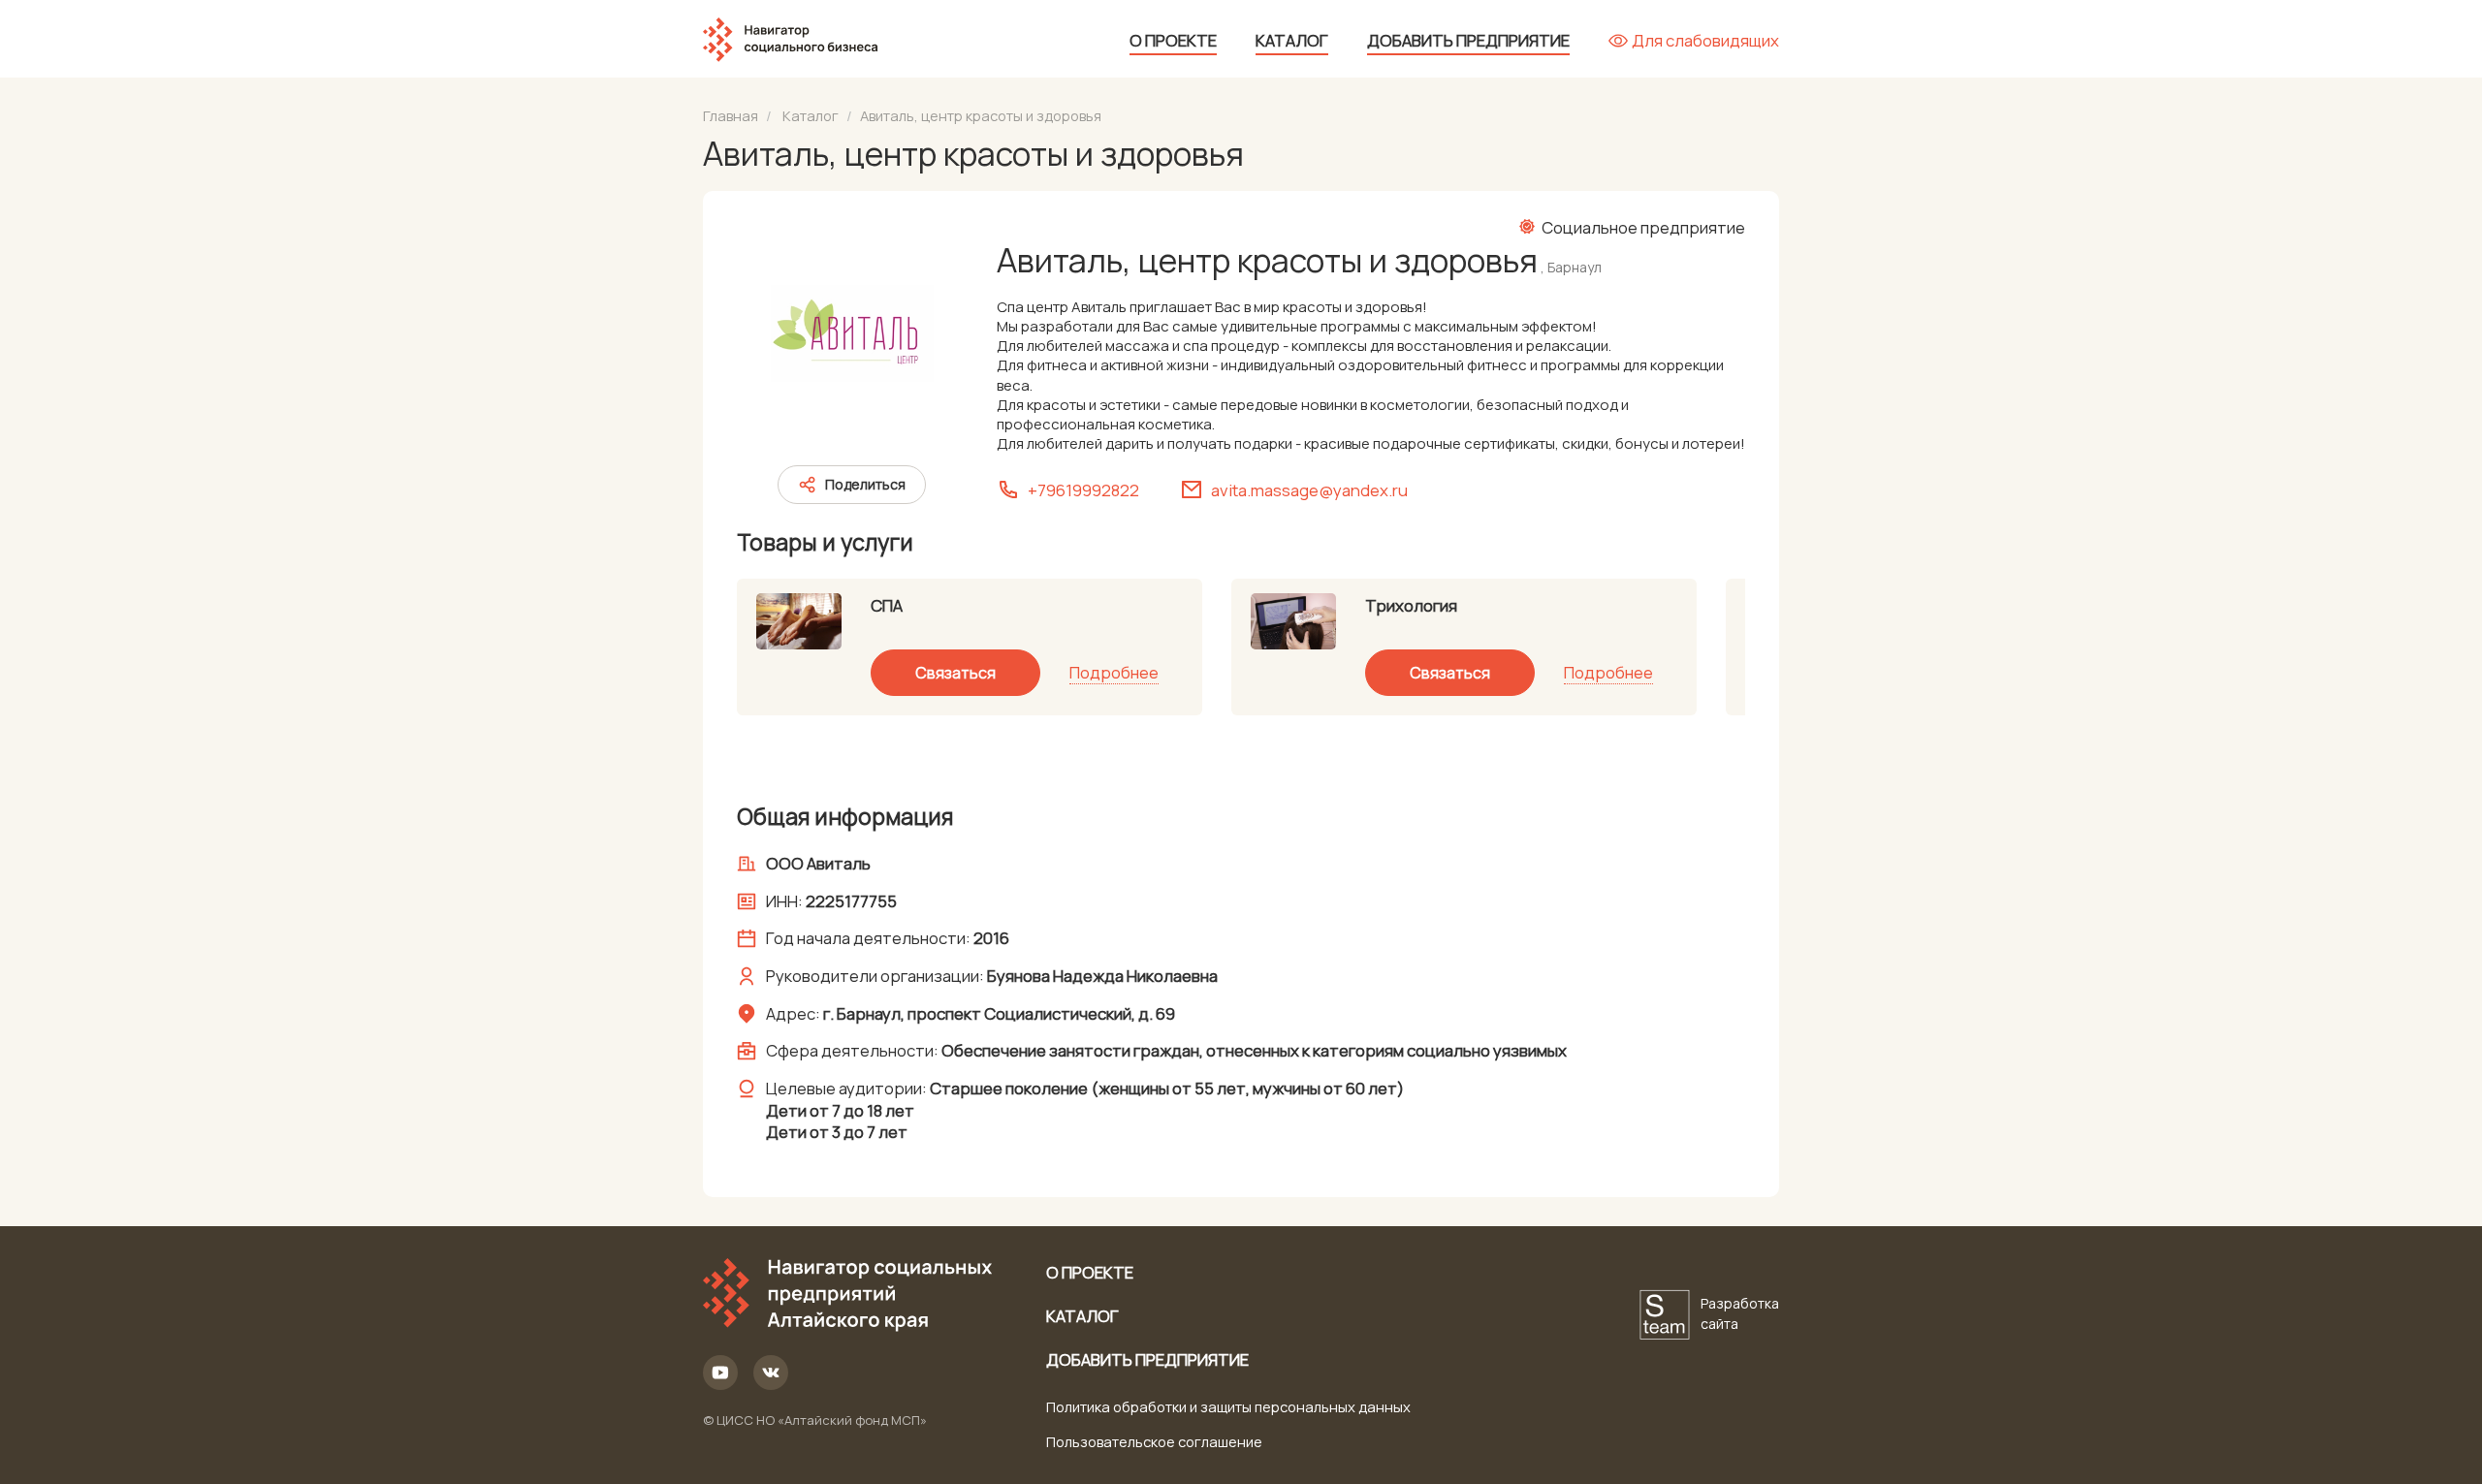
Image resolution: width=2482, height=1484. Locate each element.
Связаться (955, 673)
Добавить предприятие (1468, 40)
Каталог (1292, 40)
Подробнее (1114, 672)
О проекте (1173, 40)
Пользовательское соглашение (1154, 1441)
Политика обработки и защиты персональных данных (1228, 1406)
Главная (731, 115)
